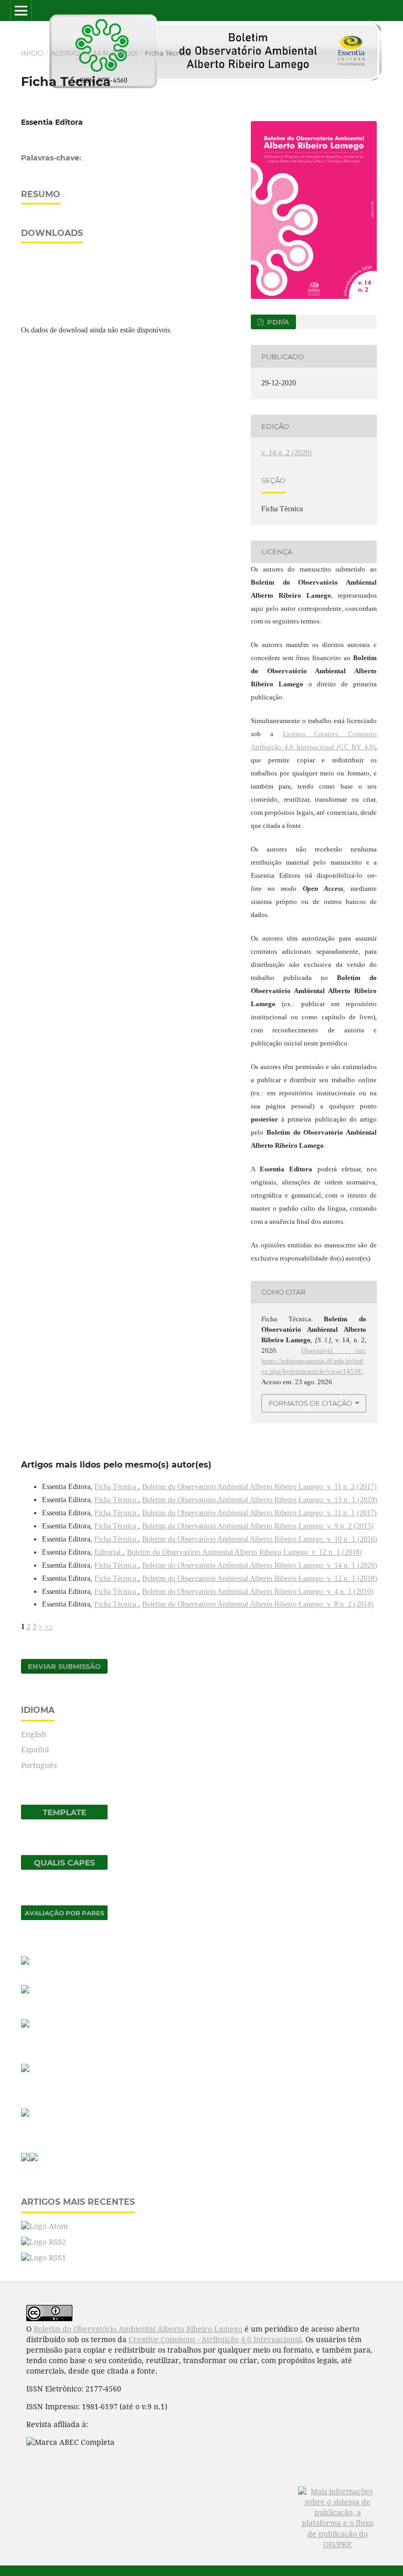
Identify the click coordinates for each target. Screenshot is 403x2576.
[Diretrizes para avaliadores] (25, 2069)
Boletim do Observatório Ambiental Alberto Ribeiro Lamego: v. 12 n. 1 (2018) (245, 1552)
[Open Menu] (21, 10)
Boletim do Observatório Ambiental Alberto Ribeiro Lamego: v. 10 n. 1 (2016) (260, 1539)
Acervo (65, 53)
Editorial (109, 1552)
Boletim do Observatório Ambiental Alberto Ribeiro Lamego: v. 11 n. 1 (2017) (259, 1513)
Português (39, 1765)
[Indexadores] (25, 1962)
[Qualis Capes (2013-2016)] (64, 1867)
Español (35, 1749)
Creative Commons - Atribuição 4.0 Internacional (215, 2339)
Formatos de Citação (310, 1403)
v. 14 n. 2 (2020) (112, 53)
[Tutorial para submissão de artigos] (25, 1991)
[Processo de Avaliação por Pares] (64, 1917)
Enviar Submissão (64, 1666)
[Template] (64, 1817)
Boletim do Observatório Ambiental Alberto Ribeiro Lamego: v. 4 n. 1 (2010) (258, 1592)
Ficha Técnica (116, 1487)
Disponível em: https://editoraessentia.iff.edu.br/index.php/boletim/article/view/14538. (314, 1361)
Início (32, 53)
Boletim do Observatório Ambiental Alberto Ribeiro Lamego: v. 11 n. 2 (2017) (259, 1487)
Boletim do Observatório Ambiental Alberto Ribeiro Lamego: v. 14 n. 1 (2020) (260, 1565)
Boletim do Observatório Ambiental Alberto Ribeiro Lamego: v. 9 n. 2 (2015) (258, 1526)
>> (49, 1627)
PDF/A (277, 322)
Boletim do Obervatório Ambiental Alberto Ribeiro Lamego (138, 2329)
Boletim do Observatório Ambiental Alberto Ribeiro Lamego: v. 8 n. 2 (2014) (258, 1604)
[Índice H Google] (25, 2114)
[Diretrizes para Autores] (25, 2025)
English (34, 1734)
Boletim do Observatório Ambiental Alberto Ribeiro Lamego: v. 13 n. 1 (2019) (260, 1500)
